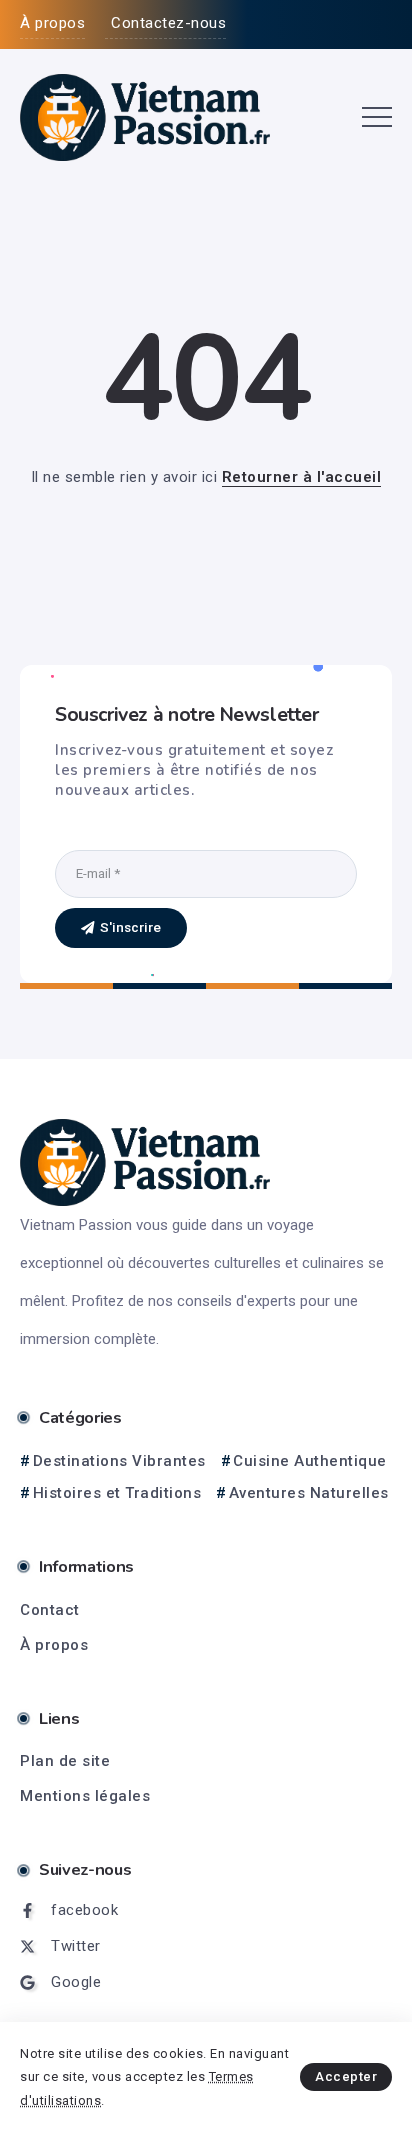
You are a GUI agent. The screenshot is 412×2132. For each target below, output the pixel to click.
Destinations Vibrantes (119, 1461)
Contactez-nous (168, 23)
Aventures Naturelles (309, 1493)
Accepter (346, 2076)
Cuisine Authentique (310, 1461)
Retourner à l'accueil (302, 477)
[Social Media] (206, 1910)
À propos (52, 23)
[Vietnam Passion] (145, 117)
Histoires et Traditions (117, 1493)
